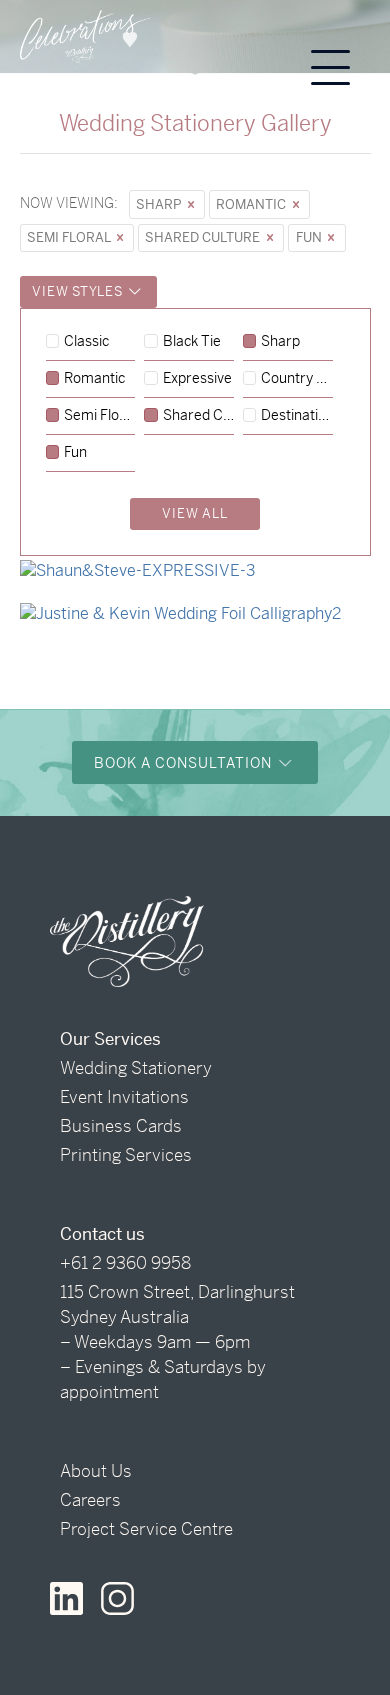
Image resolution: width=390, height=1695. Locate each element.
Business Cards (121, 1126)
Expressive (197, 379)
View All (194, 513)
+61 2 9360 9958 (125, 1263)
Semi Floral (70, 237)
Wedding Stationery (136, 1068)
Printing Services (126, 1155)
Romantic (252, 204)
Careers (90, 1500)
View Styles (79, 291)
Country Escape (296, 379)
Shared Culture (204, 237)
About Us (96, 1471)
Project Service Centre (146, 1529)
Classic (86, 342)
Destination (296, 416)
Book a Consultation (185, 763)
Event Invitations (124, 1097)
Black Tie (192, 342)
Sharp (160, 204)
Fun (310, 237)
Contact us (102, 1234)
